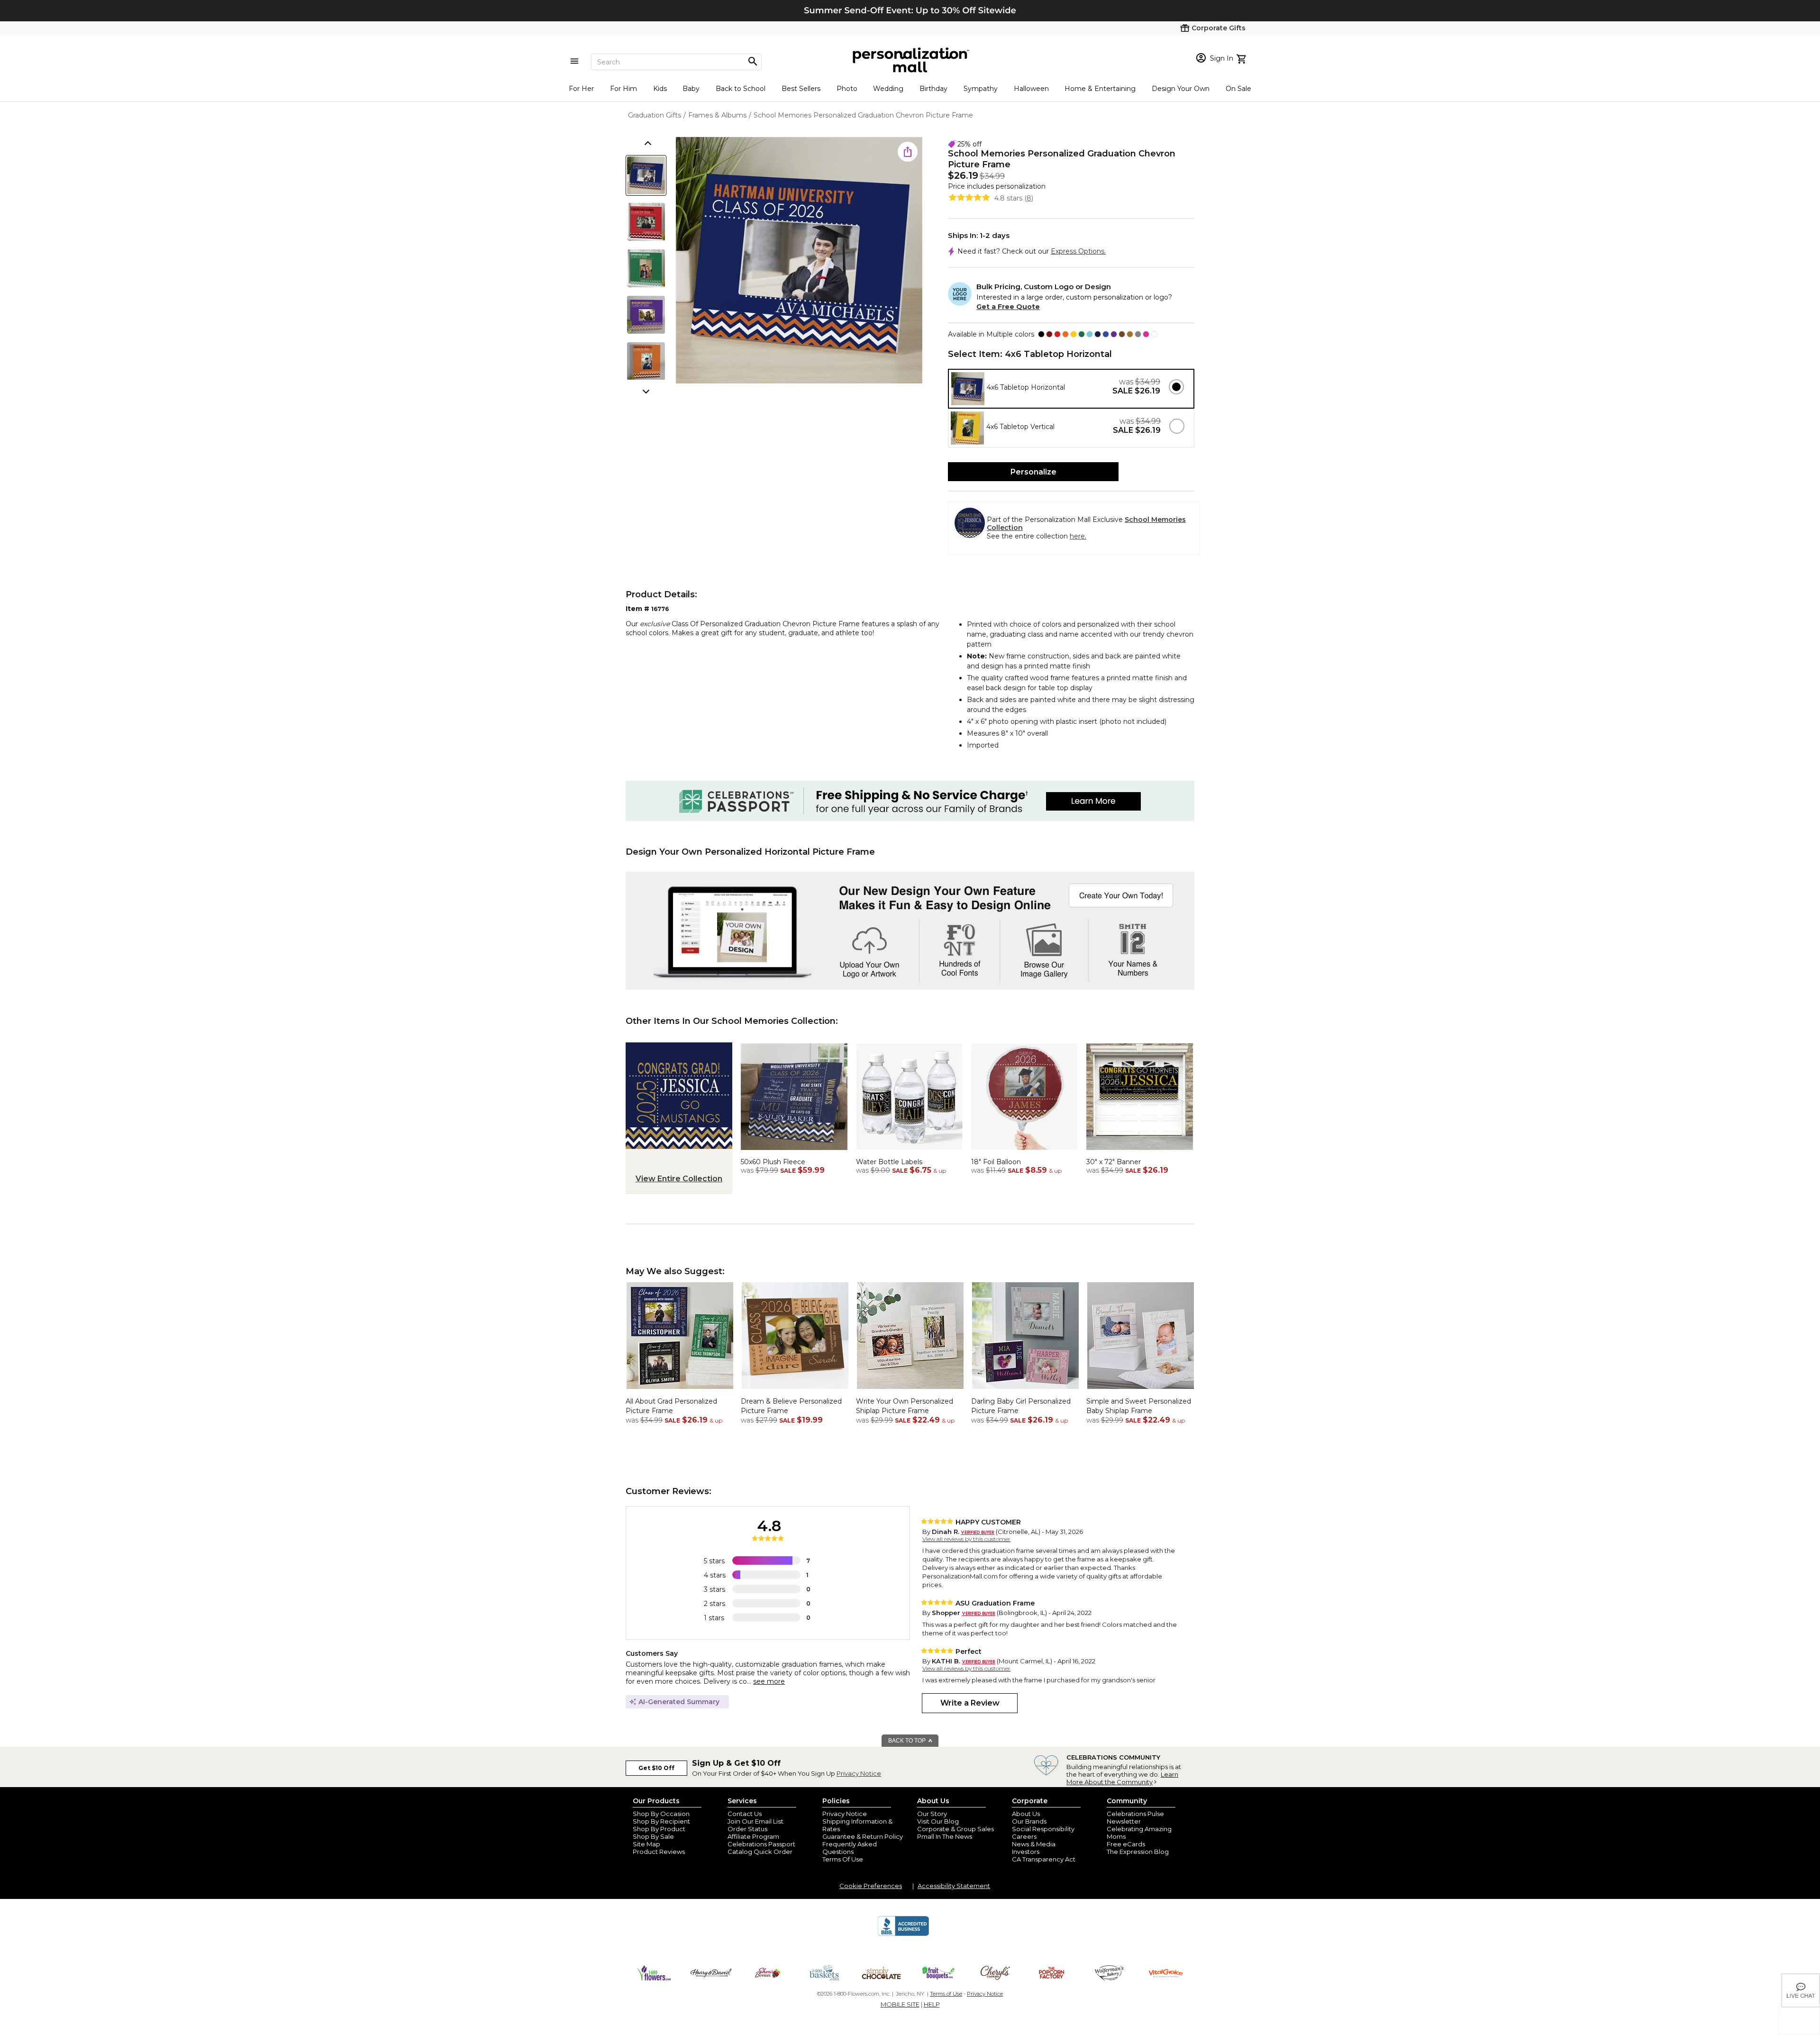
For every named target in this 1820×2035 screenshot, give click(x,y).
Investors (1026, 1852)
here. (1078, 536)
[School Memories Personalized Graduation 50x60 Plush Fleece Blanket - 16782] (794, 1152)
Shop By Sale (653, 1836)
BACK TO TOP (908, 1741)
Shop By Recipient (661, 1821)
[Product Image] (799, 261)
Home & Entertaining (1100, 89)
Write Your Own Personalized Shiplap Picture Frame (905, 1406)
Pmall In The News (945, 1836)
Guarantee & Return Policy (863, 1836)
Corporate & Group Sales (955, 1829)
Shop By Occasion (661, 1814)
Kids (660, 89)
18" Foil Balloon (996, 1162)
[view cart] (1242, 58)
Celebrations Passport (761, 1844)
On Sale (1238, 89)
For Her (581, 89)
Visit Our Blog (938, 1821)
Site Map (646, 1844)
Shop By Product (659, 1829)
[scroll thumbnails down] (647, 391)
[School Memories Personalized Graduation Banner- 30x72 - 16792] (1140, 1152)
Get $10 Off (656, 1768)
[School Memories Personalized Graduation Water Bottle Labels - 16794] (909, 1152)
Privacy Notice (859, 1773)
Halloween (1031, 89)
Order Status (747, 1829)
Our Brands (1029, 1821)
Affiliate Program (753, 1836)
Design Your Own (1181, 89)
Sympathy (981, 89)
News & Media (1034, 1844)
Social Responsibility (1043, 1829)
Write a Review (970, 1703)
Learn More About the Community (1122, 1778)
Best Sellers (801, 89)
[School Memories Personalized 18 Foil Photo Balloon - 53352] (1024, 1152)
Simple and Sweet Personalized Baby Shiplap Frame (1139, 1406)
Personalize (1033, 472)
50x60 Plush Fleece (773, 1162)
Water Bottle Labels (889, 1162)
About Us (1026, 1814)
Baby (691, 89)
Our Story (932, 1814)
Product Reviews (659, 1852)
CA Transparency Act (1044, 1859)
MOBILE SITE (900, 2004)
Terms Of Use (843, 1859)
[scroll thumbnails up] (647, 144)
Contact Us (745, 1814)
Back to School (741, 89)
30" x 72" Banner (1114, 1162)
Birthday (933, 89)
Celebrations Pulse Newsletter (1135, 1817)
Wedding (888, 89)
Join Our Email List (755, 1821)
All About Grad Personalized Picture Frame (671, 1406)
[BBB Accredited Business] (903, 1935)
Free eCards (1126, 1844)
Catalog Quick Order (760, 1852)
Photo (847, 89)
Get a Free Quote (1008, 307)
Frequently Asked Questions (850, 1848)
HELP (932, 2004)
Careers (1024, 1836)
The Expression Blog (1138, 1852)
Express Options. (1078, 251)
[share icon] (908, 152)
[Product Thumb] (646, 175)
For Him (623, 89)
